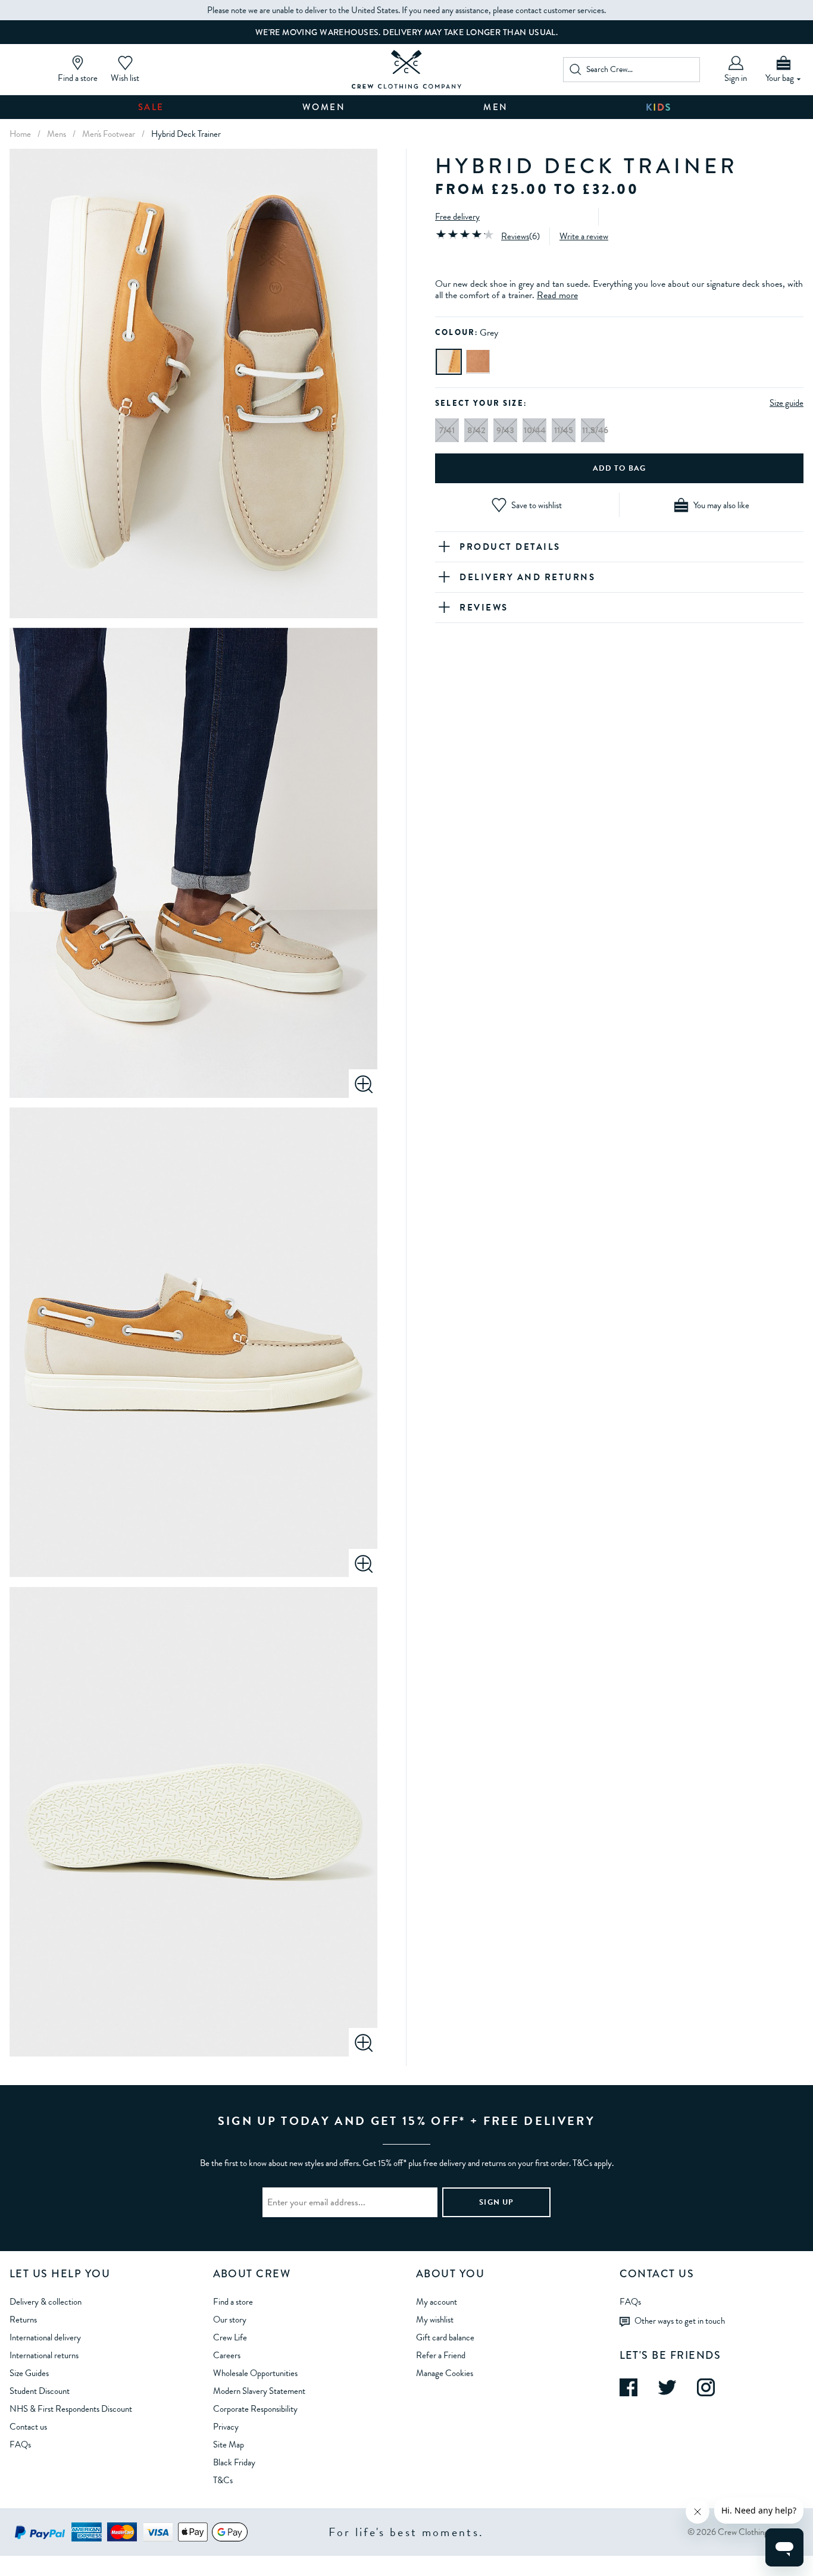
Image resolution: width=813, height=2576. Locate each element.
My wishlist (435, 2320)
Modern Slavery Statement (259, 2391)
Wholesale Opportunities (255, 2373)
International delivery (45, 2337)
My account (437, 2302)
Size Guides (29, 2373)
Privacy (226, 2427)
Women (324, 107)
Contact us (28, 2427)
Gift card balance (445, 2337)
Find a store (233, 2302)
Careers (227, 2355)
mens (57, 134)
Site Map (229, 2444)
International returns (44, 2355)
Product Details (510, 547)
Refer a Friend (441, 2355)
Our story (230, 2320)
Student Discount (40, 2391)
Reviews (515, 236)
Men (496, 107)
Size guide (787, 402)
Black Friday (234, 2462)
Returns (23, 2320)
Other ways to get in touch (680, 2320)
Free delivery (457, 217)
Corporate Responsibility (255, 2409)
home (20, 134)
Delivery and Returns (527, 577)
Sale (151, 107)
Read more (557, 295)
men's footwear (109, 134)
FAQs (20, 2444)
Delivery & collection (46, 2302)
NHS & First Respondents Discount (71, 2409)
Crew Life (230, 2337)
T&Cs (223, 2480)
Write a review (584, 236)
